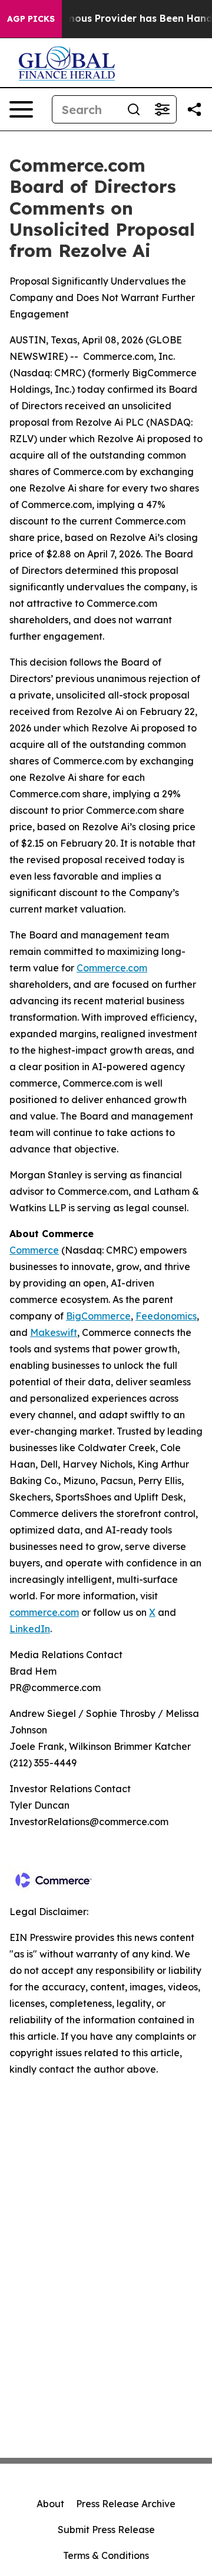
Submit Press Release (106, 2530)
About (50, 2504)
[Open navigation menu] (21, 109)
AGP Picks (31, 19)
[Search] (134, 109)
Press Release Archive (126, 2504)
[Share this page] (194, 109)
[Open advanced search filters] (162, 109)
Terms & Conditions (106, 2555)
